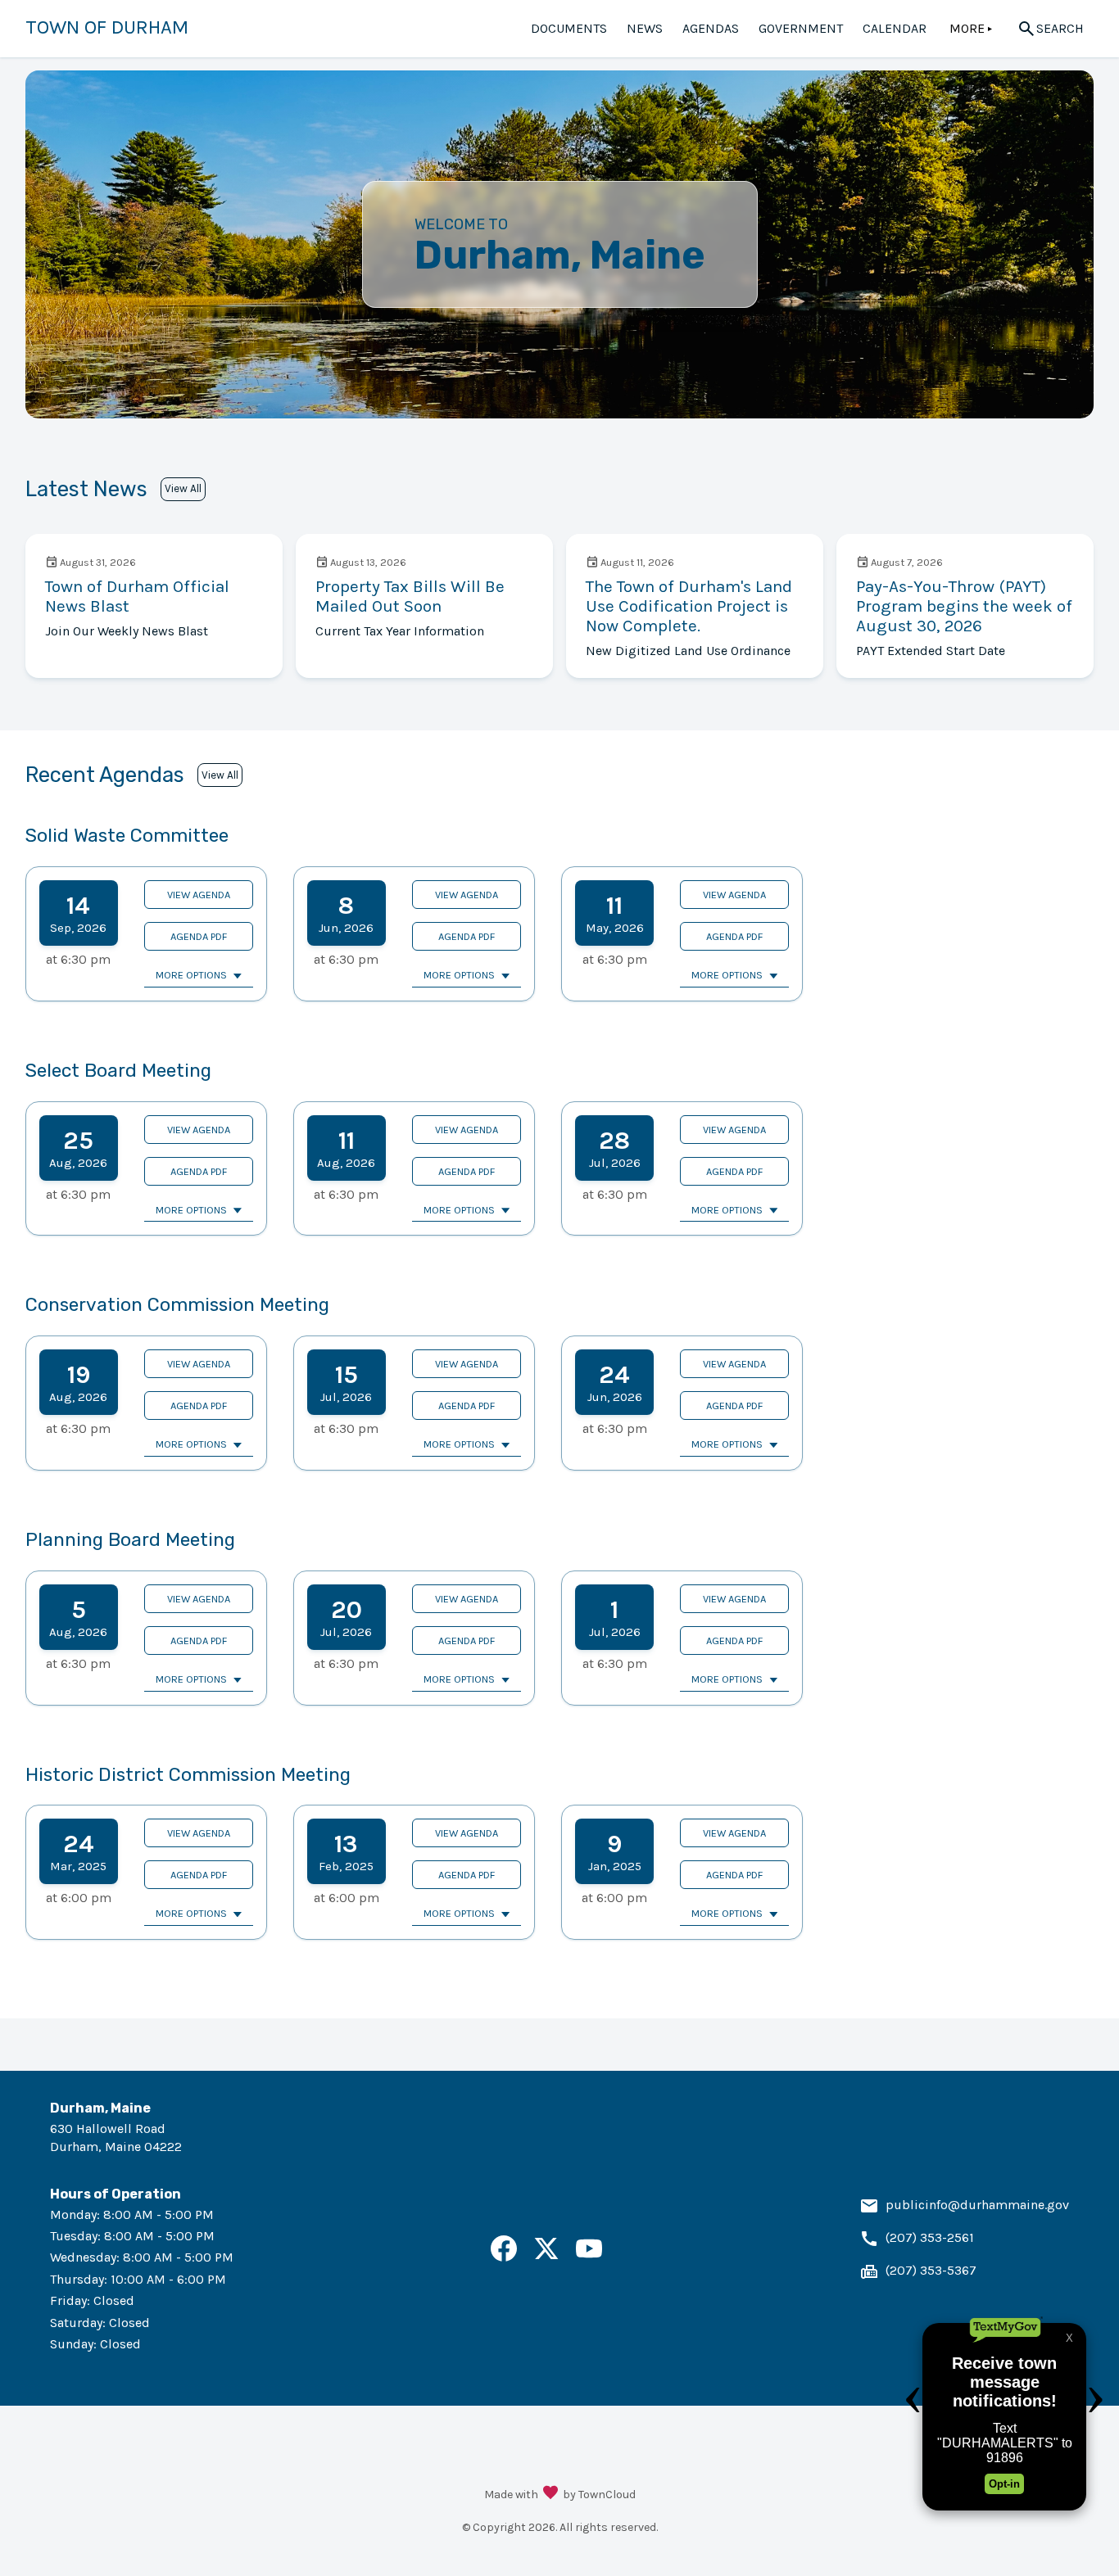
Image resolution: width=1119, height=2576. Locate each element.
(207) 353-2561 (930, 2237)
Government (801, 28)
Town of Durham (107, 27)
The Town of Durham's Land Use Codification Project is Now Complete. (689, 606)
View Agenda (199, 895)
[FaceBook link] (504, 2257)
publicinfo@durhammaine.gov (977, 2205)
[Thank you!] (550, 2494)
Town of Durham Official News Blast (137, 596)
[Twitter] (546, 2257)
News (645, 28)
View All (183, 488)
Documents (569, 28)
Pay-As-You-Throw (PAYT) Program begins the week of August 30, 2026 (964, 606)
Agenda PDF (199, 936)
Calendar (895, 28)
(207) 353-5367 (931, 2270)
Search (1060, 28)
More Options (191, 975)
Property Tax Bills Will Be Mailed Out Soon (410, 596)
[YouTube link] (589, 2257)
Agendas (711, 28)
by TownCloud (599, 2495)
